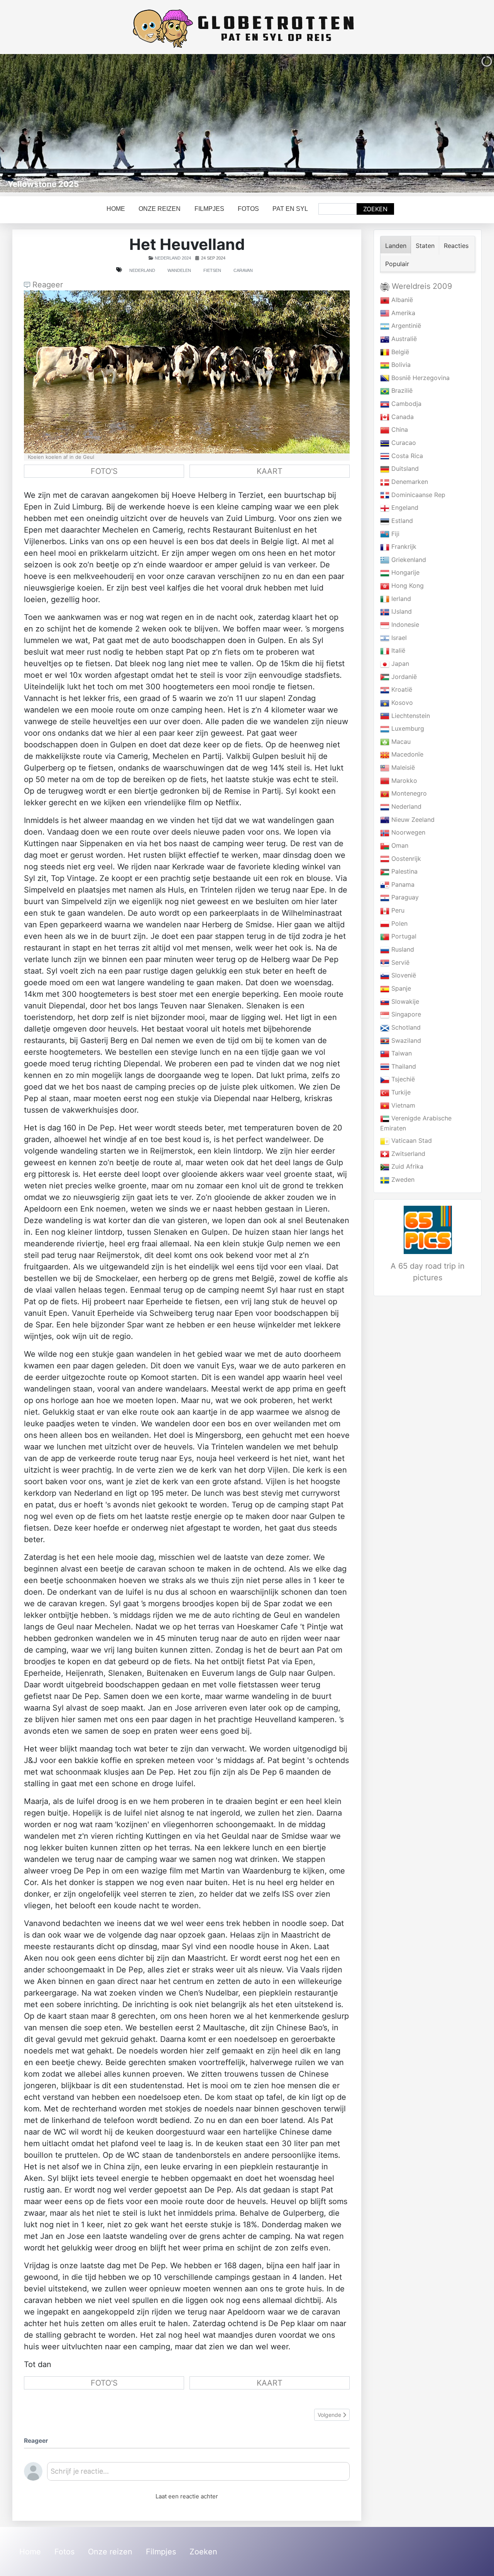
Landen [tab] (396, 246)
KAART (270, 471)
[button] (470, 123)
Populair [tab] (397, 264)
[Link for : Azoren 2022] (247, 123)
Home (116, 209)
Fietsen (212, 270)
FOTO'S (104, 471)
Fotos (248, 209)
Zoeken (375, 209)
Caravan (243, 270)
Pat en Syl (290, 209)
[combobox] (338, 209)
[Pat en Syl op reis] (247, 29)
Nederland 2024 (173, 258)
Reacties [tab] (456, 246)
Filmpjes (209, 209)
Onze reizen (160, 209)
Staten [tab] (425, 246)
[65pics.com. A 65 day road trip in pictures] (428, 1230)
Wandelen (179, 270)
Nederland (142, 270)
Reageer (47, 285)
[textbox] (198, 2474)
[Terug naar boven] (480, 2562)
